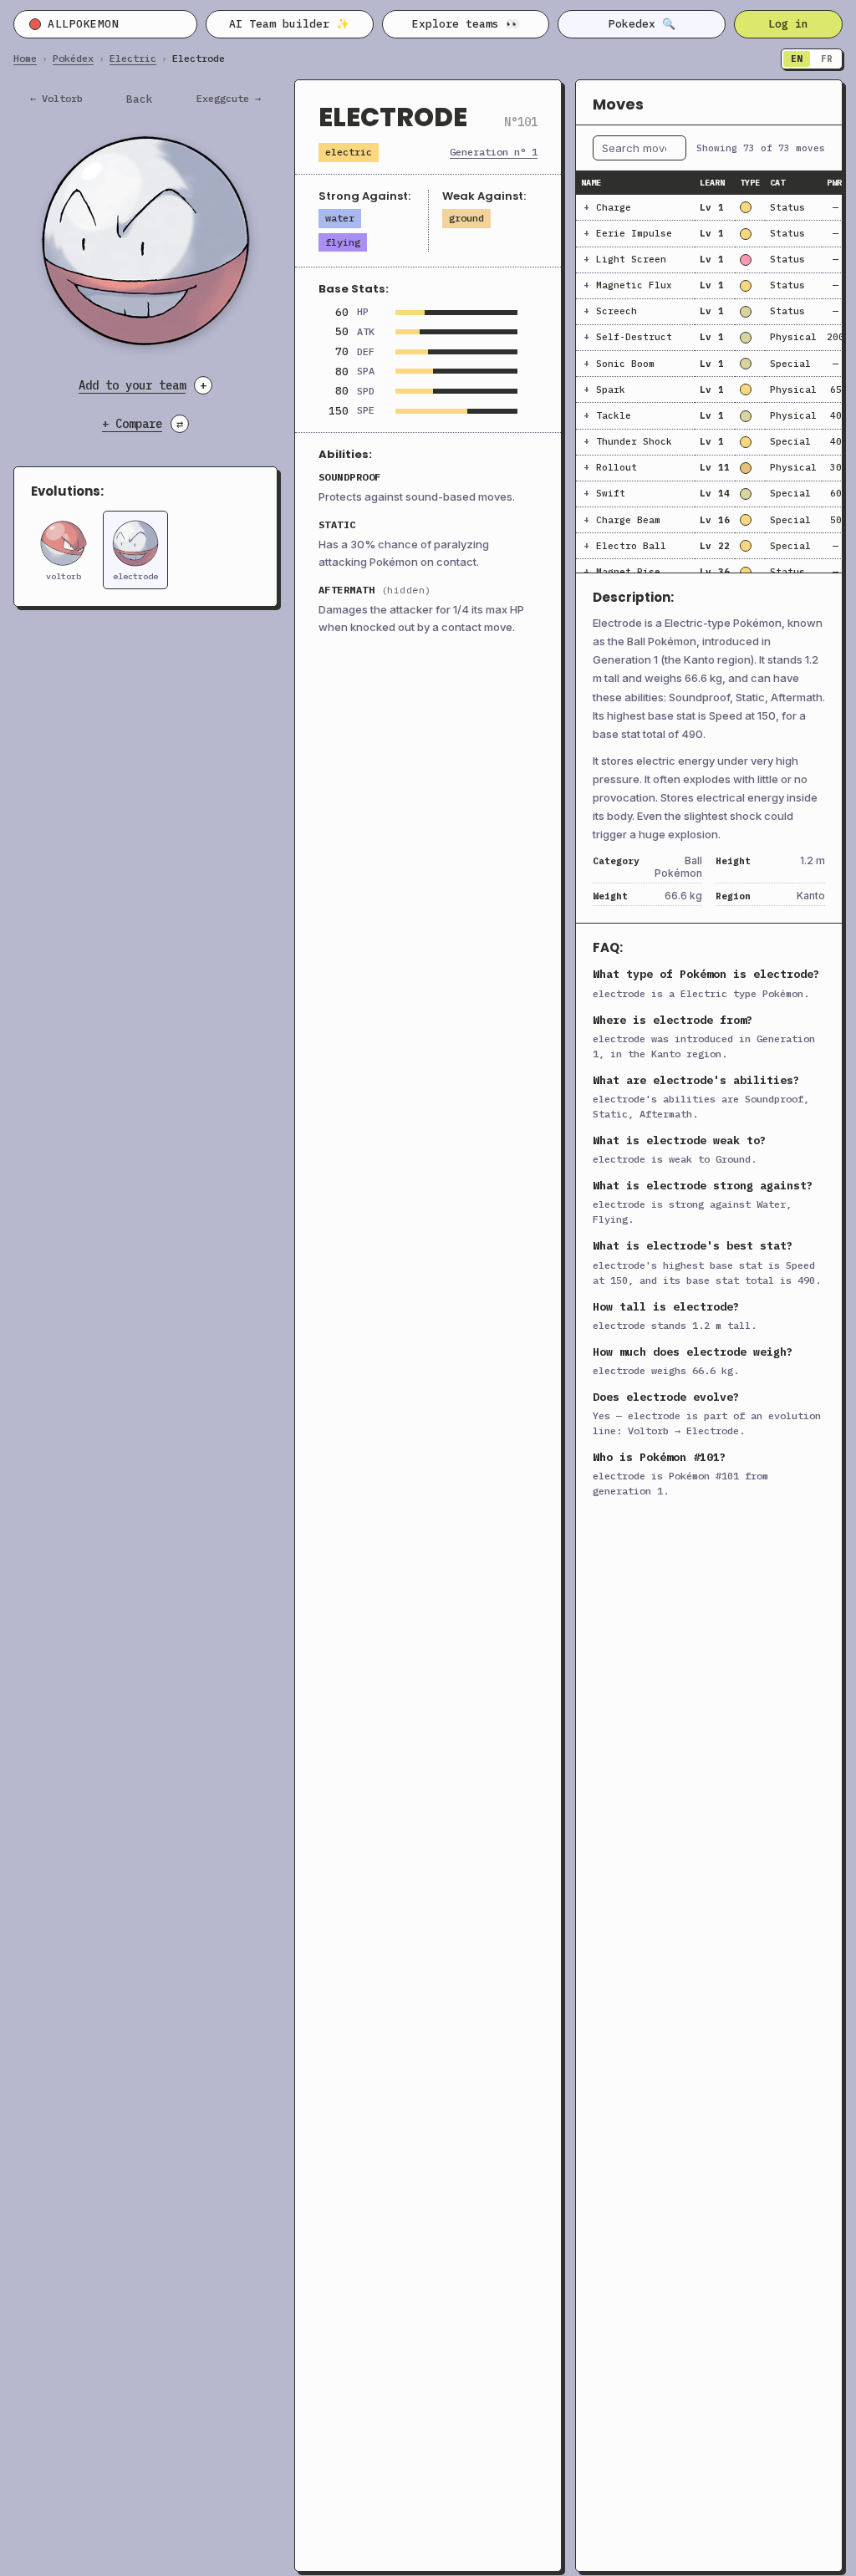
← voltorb (56, 99)
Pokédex (73, 59)
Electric (133, 59)
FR (827, 59)
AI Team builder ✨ (289, 24)
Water (340, 218)
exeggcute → (229, 99)
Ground (466, 218)
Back (140, 99)
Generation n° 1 (494, 152)
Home (25, 59)
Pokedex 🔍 (642, 24)
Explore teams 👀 (466, 24)
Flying (343, 242)
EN (797, 59)
